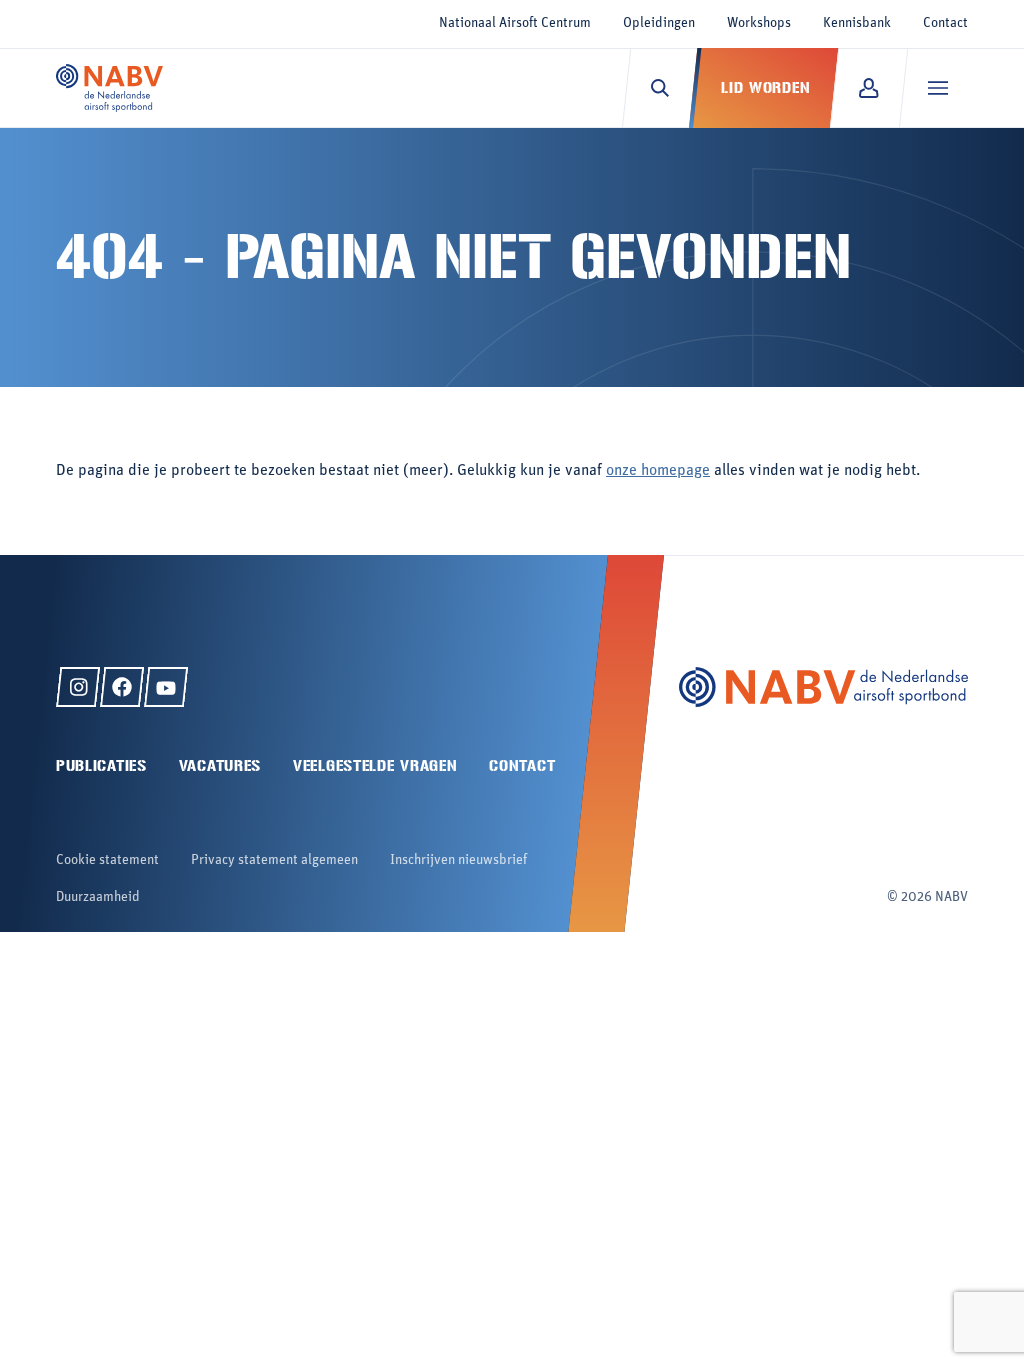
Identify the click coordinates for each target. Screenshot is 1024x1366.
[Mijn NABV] (868, 88)
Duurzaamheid (98, 897)
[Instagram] (78, 687)
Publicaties (101, 765)
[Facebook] (122, 687)
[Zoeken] (659, 88)
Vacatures (220, 765)
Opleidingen (659, 23)
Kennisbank (857, 23)
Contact (945, 23)
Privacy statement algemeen (274, 860)
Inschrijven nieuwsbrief (458, 860)
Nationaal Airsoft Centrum (515, 23)
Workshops (759, 23)
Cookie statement (107, 860)
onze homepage (658, 471)
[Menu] (937, 88)
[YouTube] (166, 687)
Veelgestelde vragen (375, 765)
